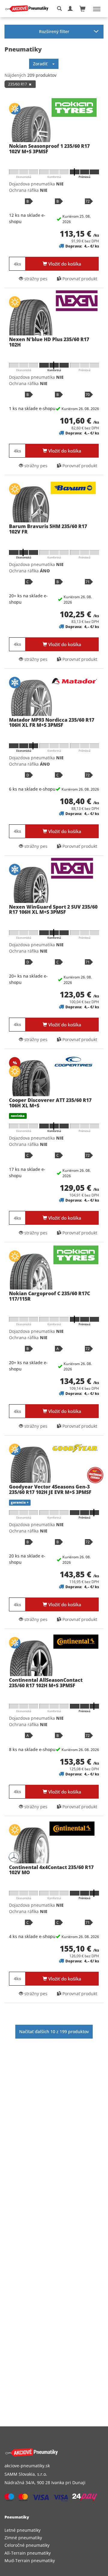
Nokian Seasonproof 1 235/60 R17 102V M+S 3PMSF (49, 149)
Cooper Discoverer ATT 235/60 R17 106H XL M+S (50, 1103)
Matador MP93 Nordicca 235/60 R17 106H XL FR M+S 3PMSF (52, 723)
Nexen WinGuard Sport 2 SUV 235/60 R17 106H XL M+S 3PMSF (53, 910)
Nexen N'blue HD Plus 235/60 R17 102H (49, 342)
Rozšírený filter (54, 31)
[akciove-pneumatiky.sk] (47, 2452)
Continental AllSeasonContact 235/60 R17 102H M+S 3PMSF (46, 1683)
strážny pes (35, 279)
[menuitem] (54, 2530)
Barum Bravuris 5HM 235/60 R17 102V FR (48, 529)
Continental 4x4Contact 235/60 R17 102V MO (51, 1870)
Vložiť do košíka (64, 264)
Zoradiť (43, 64)
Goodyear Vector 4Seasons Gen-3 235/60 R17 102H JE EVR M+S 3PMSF (50, 1489)
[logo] (29, 9)
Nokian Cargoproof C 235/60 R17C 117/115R (49, 1296)
